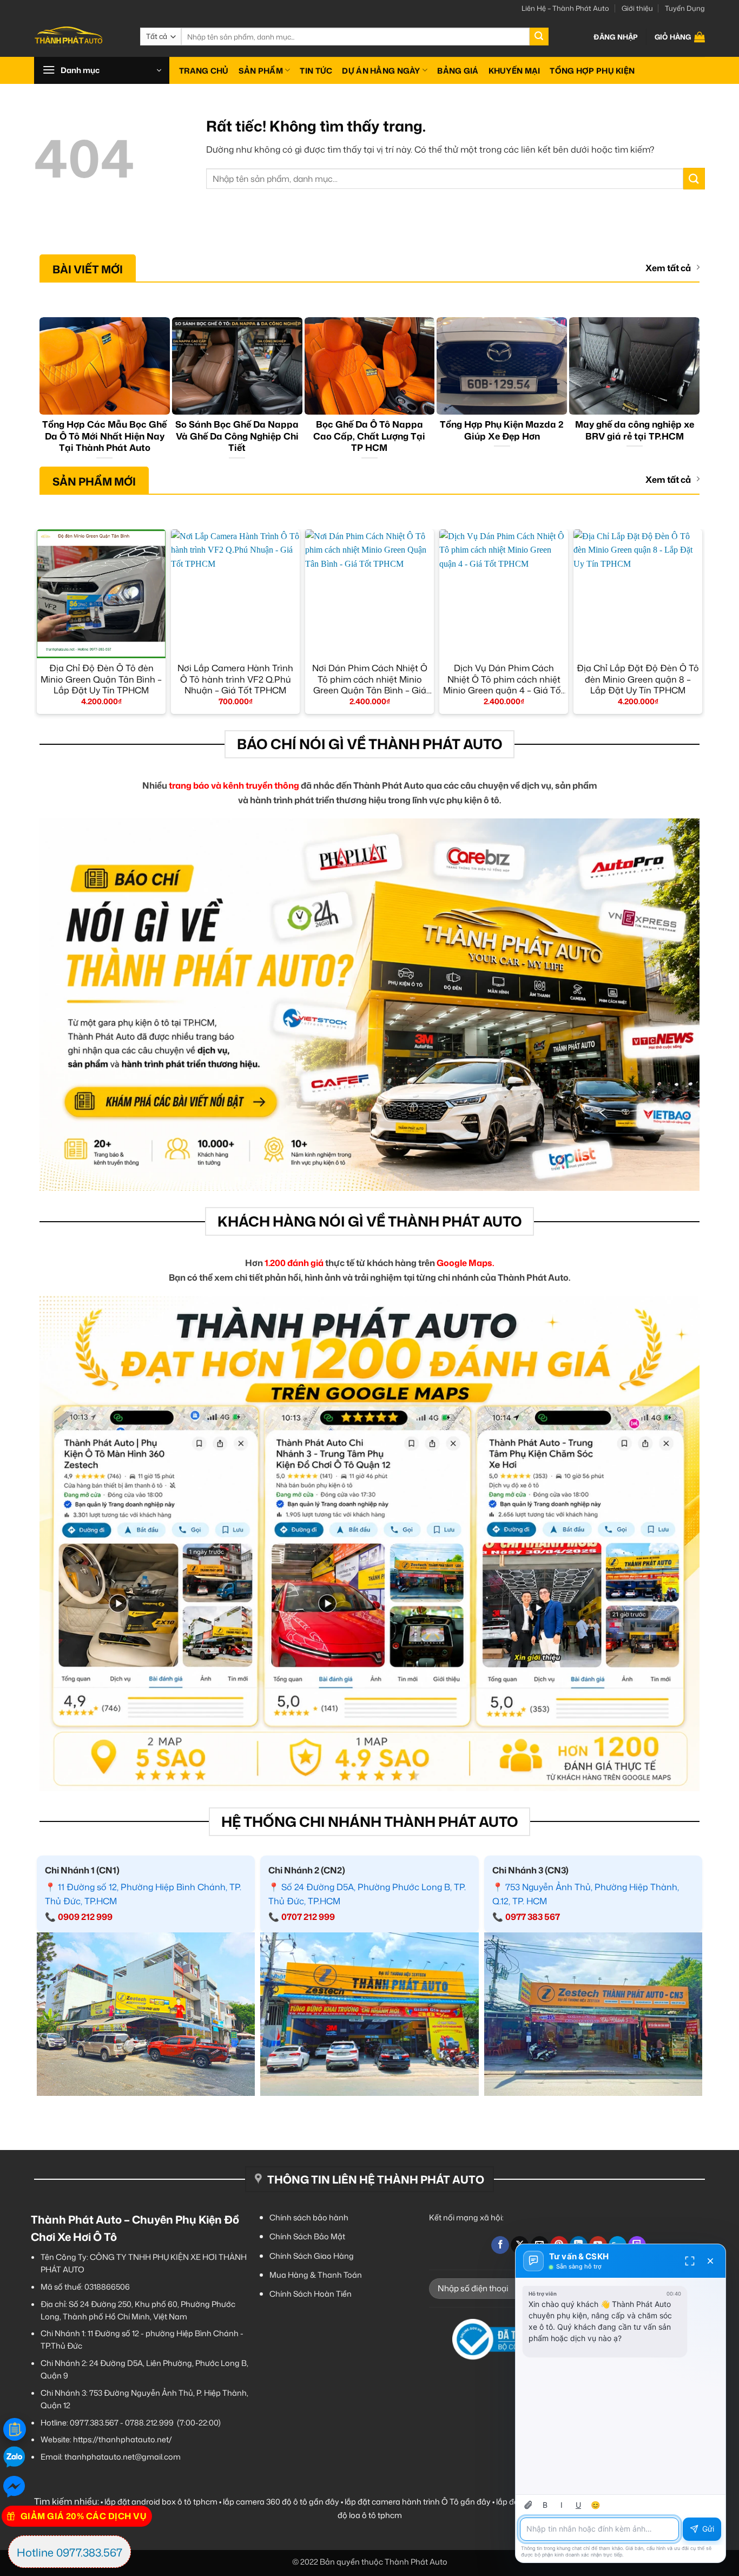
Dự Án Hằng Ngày (381, 71)
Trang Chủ (204, 71)
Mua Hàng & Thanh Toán (316, 2275)
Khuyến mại (514, 71)
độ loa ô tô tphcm (370, 2515)
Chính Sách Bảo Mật (307, 2236)
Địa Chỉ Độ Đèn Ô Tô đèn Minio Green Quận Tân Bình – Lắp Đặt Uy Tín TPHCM (101, 679)
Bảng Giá (458, 71)
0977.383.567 (94, 2423)
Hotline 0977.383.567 (70, 2552)
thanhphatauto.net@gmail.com (123, 2457)
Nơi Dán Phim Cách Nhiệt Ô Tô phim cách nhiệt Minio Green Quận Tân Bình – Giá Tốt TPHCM (370, 679)
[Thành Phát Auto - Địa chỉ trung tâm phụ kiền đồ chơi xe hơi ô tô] (79, 37)
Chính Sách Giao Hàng (312, 2256)
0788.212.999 (149, 2423)
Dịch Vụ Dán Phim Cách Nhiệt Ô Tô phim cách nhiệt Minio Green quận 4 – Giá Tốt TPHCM (504, 679)
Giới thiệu (637, 8)
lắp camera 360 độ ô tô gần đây (281, 2502)
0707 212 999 (308, 1917)
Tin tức (316, 71)
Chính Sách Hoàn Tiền (311, 2294)
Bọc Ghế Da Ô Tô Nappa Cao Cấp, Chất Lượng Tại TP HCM (369, 436)
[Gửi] (539, 37)
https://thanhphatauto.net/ (123, 2439)
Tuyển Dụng (685, 8)
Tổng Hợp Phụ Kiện (592, 71)
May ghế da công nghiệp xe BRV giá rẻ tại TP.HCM (635, 430)
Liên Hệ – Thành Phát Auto (565, 8)
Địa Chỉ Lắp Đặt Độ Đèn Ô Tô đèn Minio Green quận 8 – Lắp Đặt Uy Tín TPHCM (638, 679)
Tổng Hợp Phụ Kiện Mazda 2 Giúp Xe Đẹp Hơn (502, 430)
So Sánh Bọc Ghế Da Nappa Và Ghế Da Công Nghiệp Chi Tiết (237, 436)
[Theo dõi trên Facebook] (500, 2245)
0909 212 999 (85, 1917)
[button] (616, 37)
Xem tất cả (668, 268)
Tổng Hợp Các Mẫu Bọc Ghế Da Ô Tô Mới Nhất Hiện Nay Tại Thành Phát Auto (104, 436)
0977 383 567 (533, 1917)
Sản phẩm (261, 71)
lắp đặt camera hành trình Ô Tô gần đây (418, 2502)
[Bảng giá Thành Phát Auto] (15, 2429)
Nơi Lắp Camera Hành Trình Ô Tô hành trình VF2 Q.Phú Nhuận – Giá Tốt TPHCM (235, 679)
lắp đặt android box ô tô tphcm (161, 2502)
